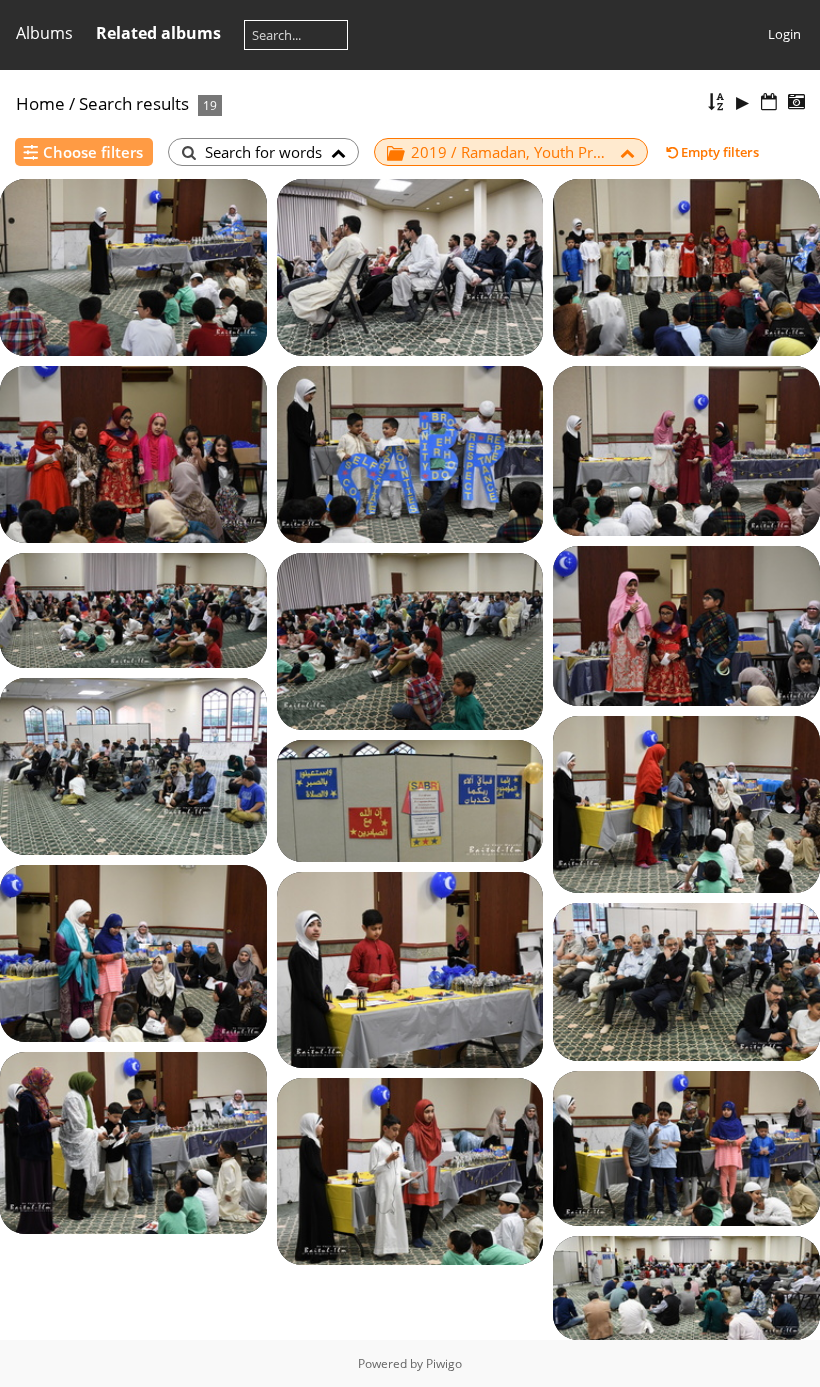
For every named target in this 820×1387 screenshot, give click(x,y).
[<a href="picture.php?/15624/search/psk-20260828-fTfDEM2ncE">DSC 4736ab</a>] (410, 266)
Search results (134, 103)
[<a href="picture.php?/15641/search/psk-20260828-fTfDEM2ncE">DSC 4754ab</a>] (686, 1287)
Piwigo (444, 1363)
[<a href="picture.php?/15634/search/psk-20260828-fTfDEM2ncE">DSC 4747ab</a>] (410, 799)
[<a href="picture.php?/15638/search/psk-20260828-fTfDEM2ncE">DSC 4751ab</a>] (133, 1142)
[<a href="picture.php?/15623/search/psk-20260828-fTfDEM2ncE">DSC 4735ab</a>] (133, 266)
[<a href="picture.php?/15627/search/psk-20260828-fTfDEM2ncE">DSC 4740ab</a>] (410, 453)
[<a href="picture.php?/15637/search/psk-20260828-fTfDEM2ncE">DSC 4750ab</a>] (686, 980)
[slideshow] (743, 102)
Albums (44, 33)
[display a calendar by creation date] (796, 102)
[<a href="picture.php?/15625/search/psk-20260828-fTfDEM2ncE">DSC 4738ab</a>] (686, 266)
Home (40, 103)
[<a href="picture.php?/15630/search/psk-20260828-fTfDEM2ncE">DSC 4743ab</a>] (133, 609)
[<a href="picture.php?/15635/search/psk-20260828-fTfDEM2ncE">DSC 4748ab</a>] (133, 952)
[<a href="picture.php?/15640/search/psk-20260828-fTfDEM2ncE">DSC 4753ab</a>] (410, 1170)
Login (784, 34)
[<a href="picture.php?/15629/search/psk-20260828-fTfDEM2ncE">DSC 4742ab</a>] (686, 624)
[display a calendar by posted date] (769, 102)
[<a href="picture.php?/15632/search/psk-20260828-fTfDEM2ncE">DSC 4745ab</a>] (133, 765)
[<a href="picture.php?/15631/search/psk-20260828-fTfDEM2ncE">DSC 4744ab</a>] (410, 640)
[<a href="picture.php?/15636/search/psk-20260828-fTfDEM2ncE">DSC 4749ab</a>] (410, 968)
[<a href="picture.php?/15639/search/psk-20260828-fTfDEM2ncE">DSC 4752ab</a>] (686, 1147)
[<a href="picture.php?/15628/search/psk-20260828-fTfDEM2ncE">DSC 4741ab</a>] (686, 449)
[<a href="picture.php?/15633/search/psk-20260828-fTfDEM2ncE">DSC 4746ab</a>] (686, 803)
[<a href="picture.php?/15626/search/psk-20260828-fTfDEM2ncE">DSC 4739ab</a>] (133, 453)
